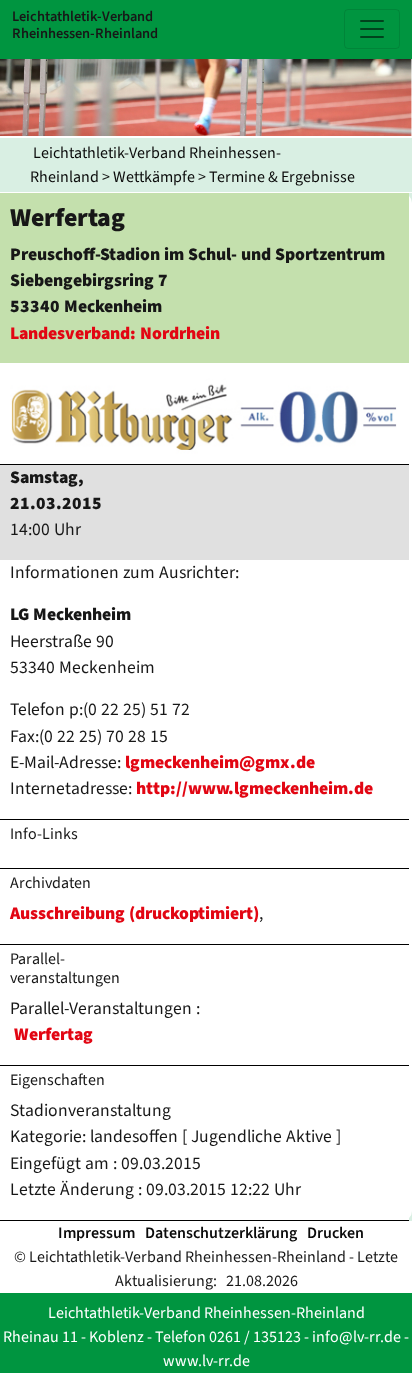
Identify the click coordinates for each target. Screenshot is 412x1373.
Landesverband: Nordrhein (115, 333)
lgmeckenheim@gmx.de (220, 762)
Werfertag (53, 1034)
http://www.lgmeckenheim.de (254, 788)
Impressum (96, 1233)
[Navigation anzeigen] (372, 29)
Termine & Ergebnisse (282, 177)
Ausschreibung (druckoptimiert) (134, 913)
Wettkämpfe (154, 177)
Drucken (335, 1233)
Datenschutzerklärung (221, 1233)
